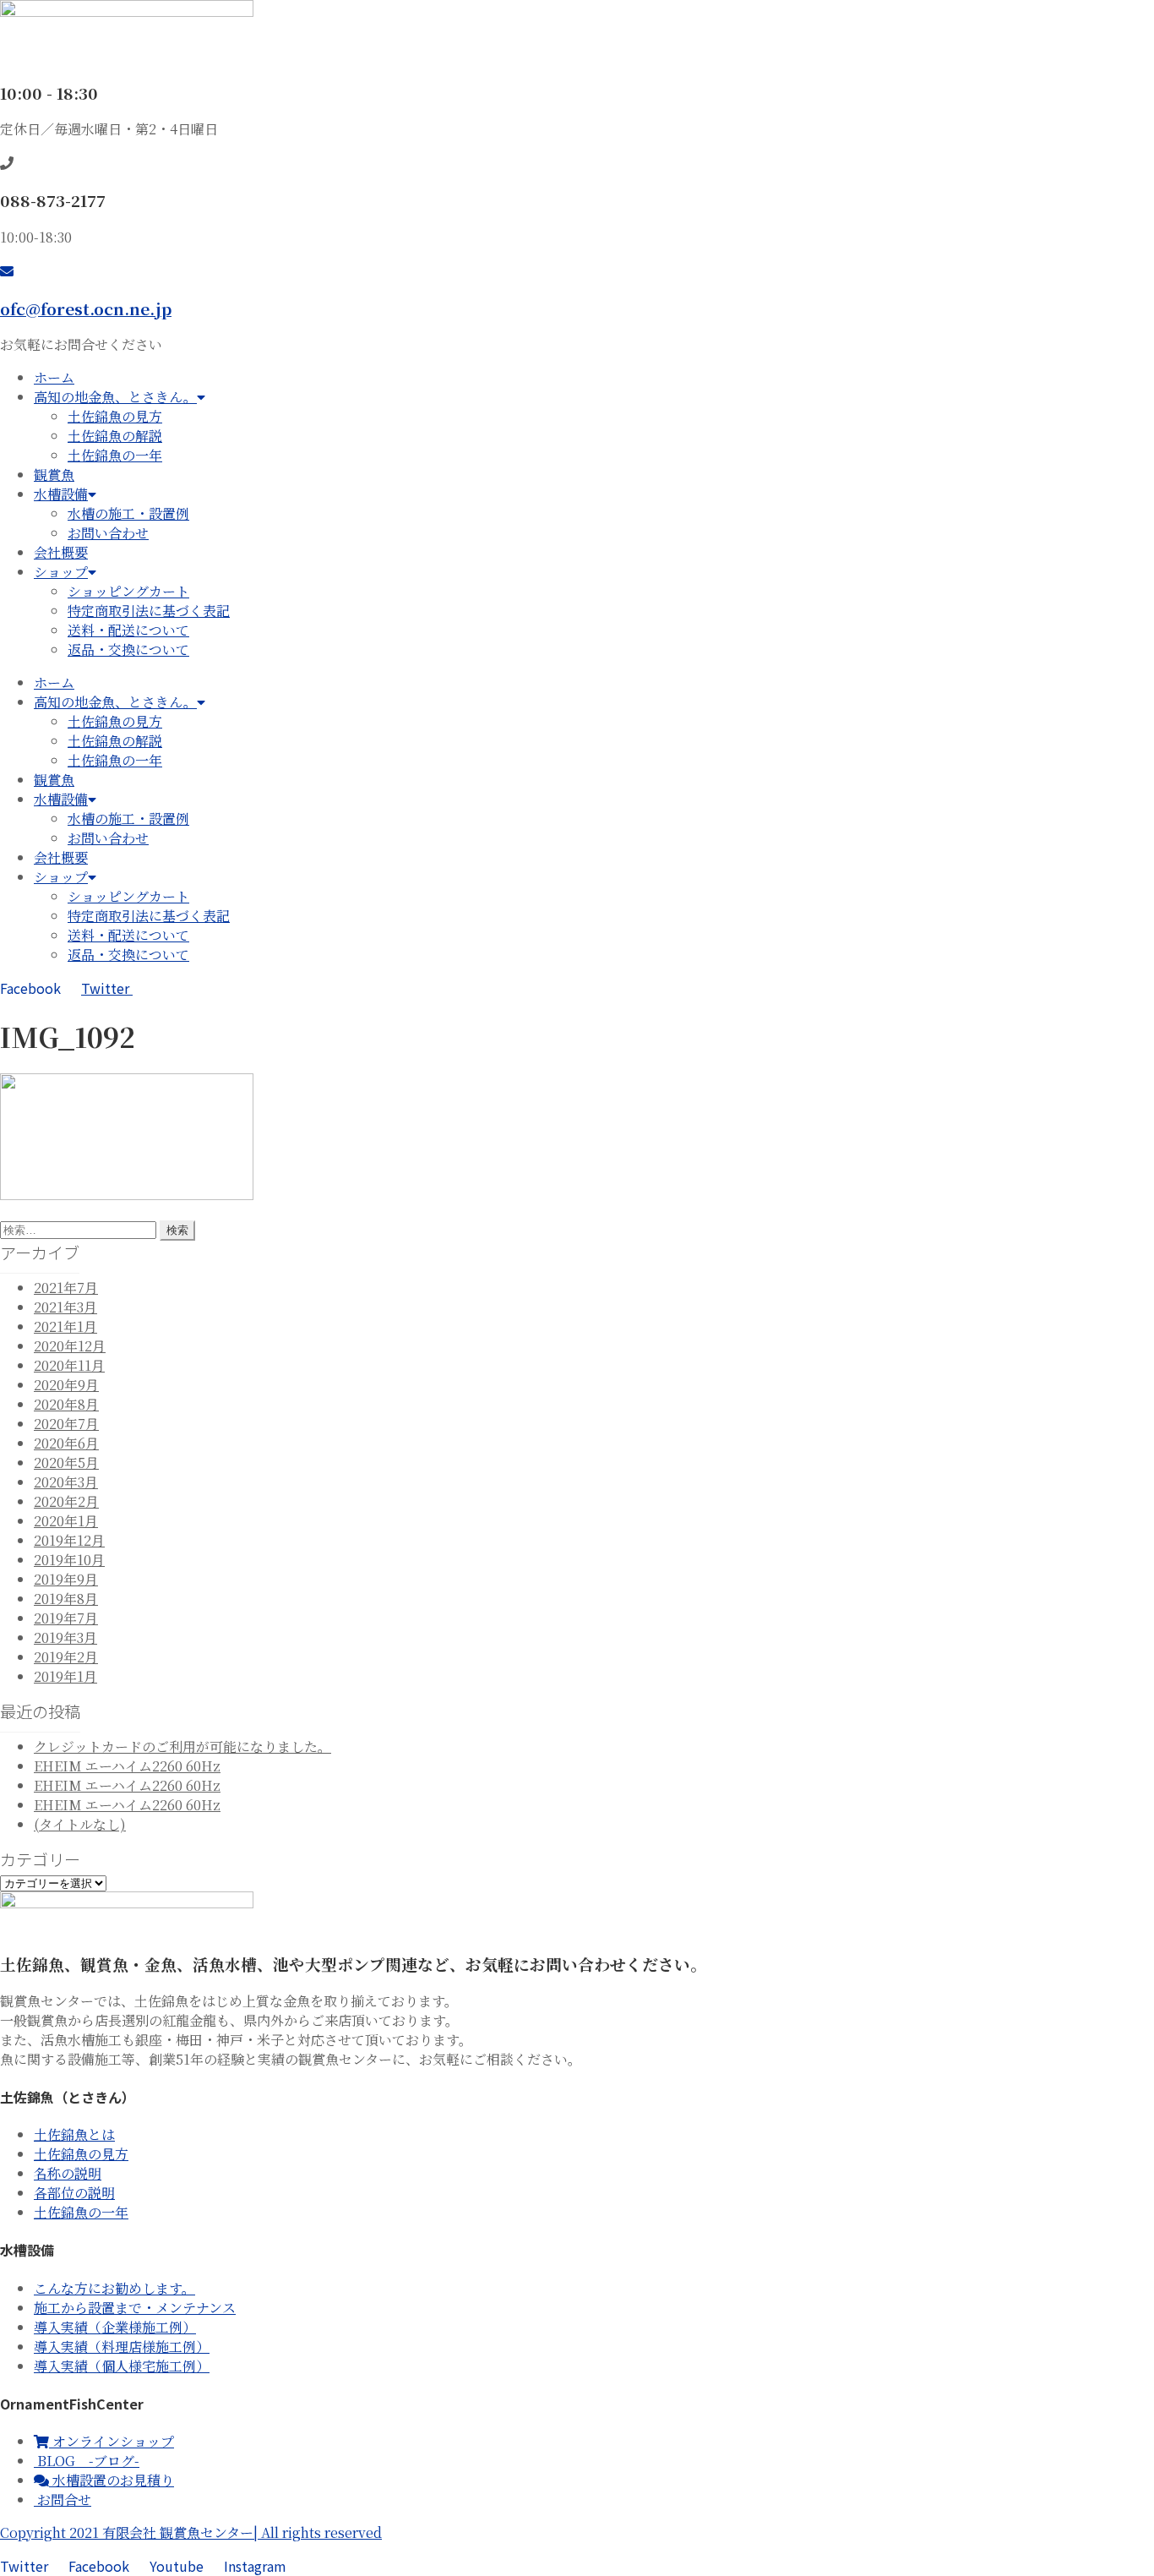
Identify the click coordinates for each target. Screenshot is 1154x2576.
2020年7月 (66, 1424)
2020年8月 (66, 1404)
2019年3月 (65, 1637)
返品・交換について (128, 649)
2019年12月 (69, 1540)
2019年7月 (66, 1618)
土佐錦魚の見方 (115, 416)
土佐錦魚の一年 (115, 455)
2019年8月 (66, 1599)
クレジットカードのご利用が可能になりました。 (182, 1746)
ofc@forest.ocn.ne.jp (86, 308)
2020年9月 (66, 1385)
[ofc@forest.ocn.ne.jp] (7, 270)
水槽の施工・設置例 (128, 513)
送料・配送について (128, 630)
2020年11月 (69, 1365)
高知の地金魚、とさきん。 (115, 397)
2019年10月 (69, 1560)
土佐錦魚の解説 (115, 436)
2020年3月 (66, 1482)
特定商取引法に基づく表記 (149, 611)
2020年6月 (66, 1443)
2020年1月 (66, 1521)
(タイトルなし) (80, 1824)
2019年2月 (66, 1657)
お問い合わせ (108, 533)
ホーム (54, 377)
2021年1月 (65, 1326)
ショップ (61, 572)
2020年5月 (66, 1463)
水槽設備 (61, 494)
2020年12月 (70, 1346)
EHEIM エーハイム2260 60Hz (127, 1766)
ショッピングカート (128, 591)
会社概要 (61, 552)
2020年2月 (66, 1501)
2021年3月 (65, 1307)
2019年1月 (65, 1676)
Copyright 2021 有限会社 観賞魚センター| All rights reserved (191, 2532)
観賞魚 (54, 475)
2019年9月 (66, 1579)
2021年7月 (66, 1288)
